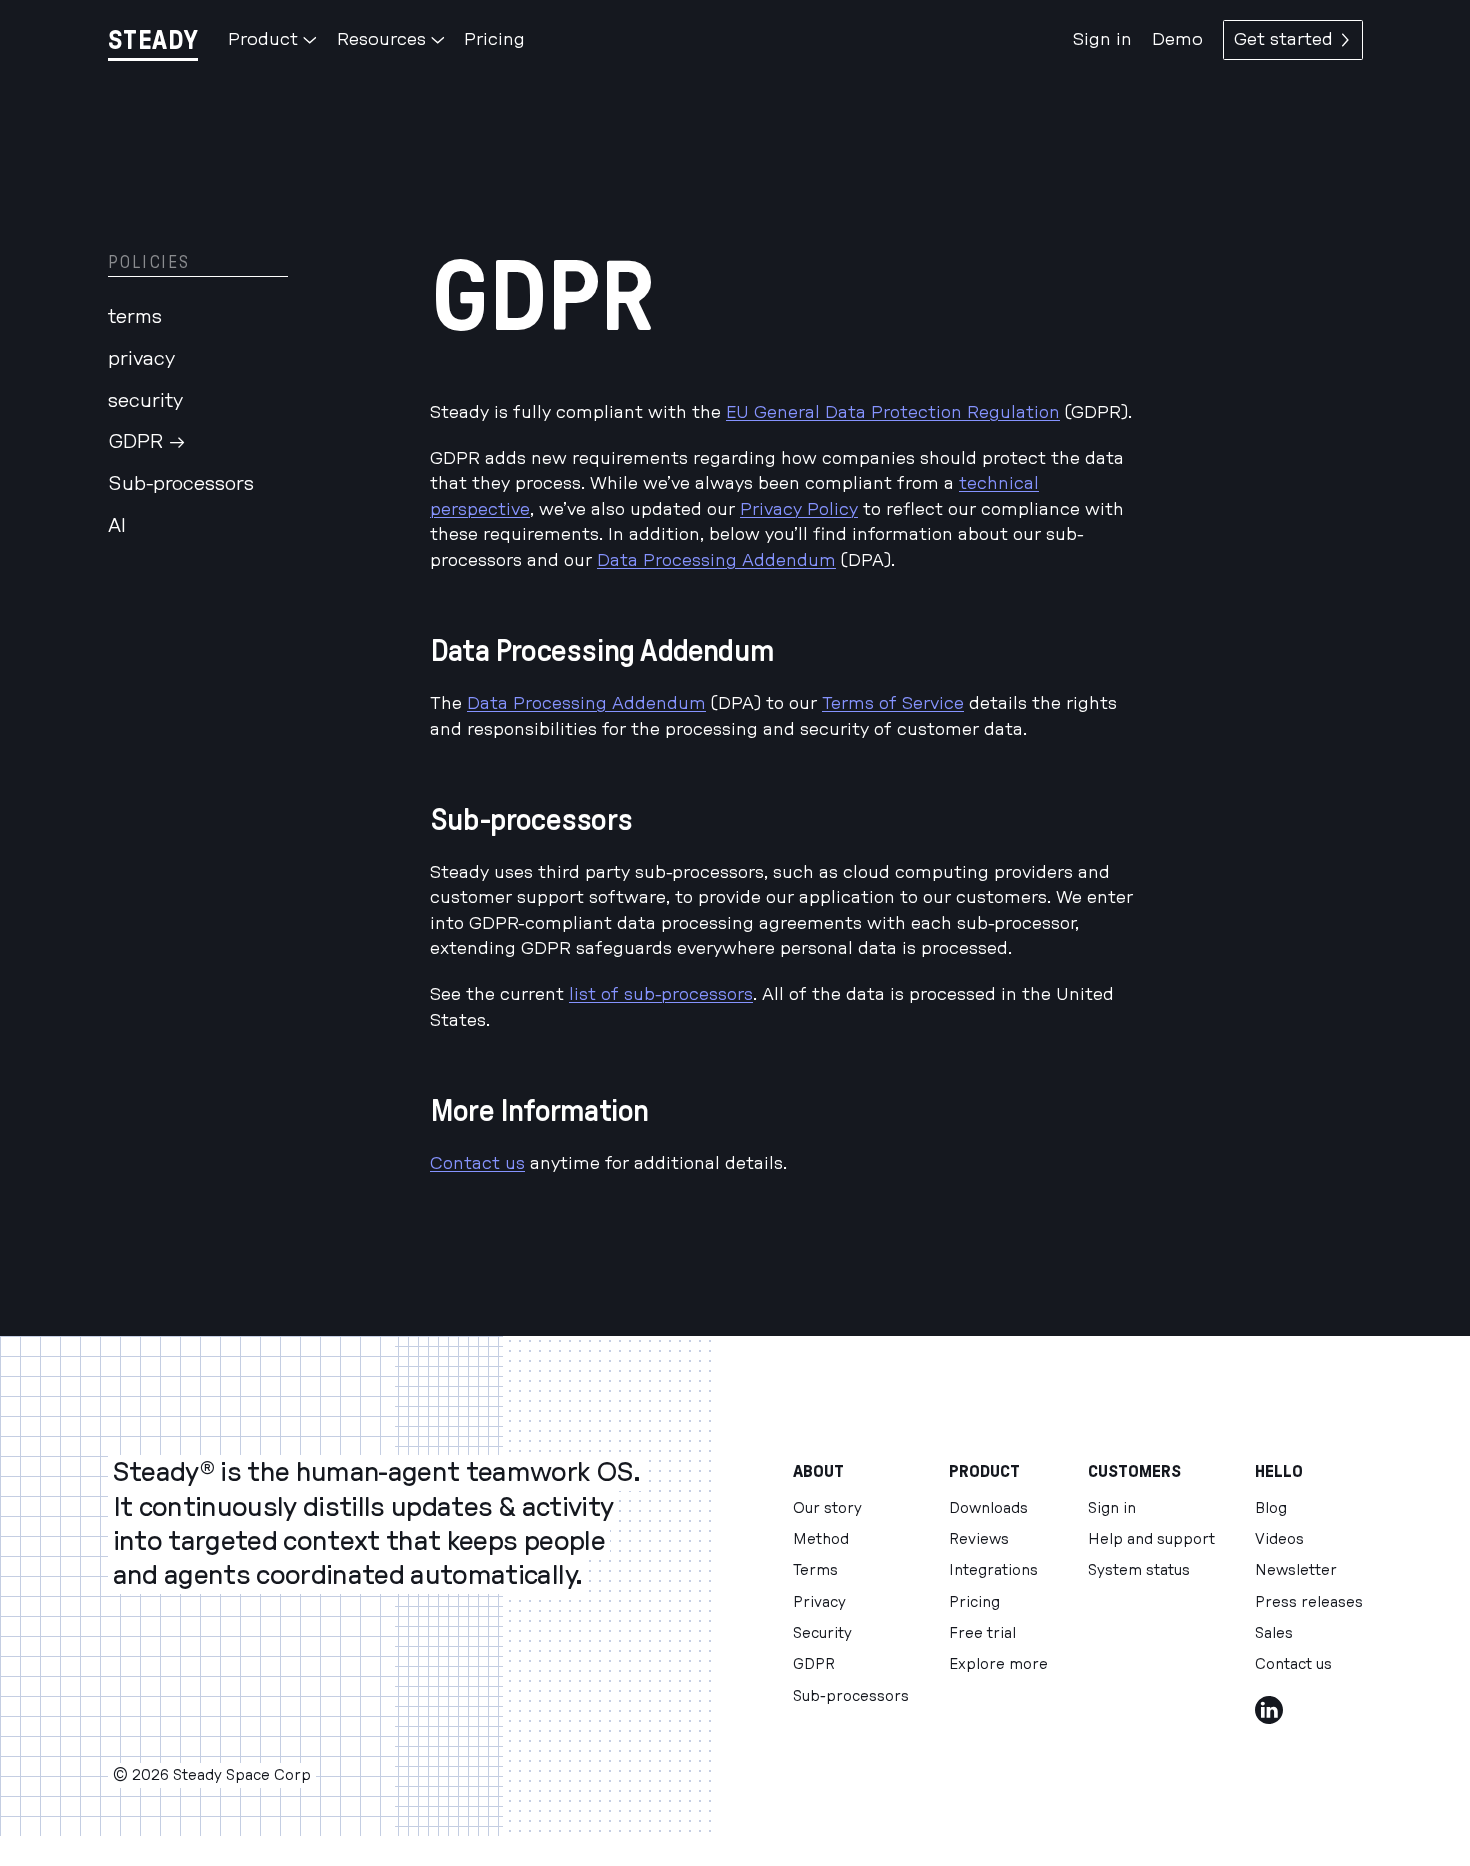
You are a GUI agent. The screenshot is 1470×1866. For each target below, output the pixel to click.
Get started (1283, 39)
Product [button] (263, 39)
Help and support (1151, 1539)
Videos (1279, 1539)
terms (135, 317)
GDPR (814, 1664)
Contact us (477, 1163)
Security (822, 1633)
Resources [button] (381, 39)
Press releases (1309, 1602)
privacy (141, 358)
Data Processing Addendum (716, 560)
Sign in (1102, 39)
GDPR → (147, 442)
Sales (1274, 1633)
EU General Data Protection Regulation (893, 412)
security (145, 400)
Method (821, 1539)
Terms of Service (893, 703)
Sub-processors (181, 484)
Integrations (993, 1570)
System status (1139, 1570)
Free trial (982, 1633)
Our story (827, 1508)
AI (117, 525)
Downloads (988, 1508)
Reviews (979, 1539)
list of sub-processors (661, 994)
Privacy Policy (799, 509)
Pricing (494, 39)
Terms (815, 1570)
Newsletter (1296, 1570)
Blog (1271, 1508)
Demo (1177, 39)
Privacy (819, 1602)
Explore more (998, 1664)
